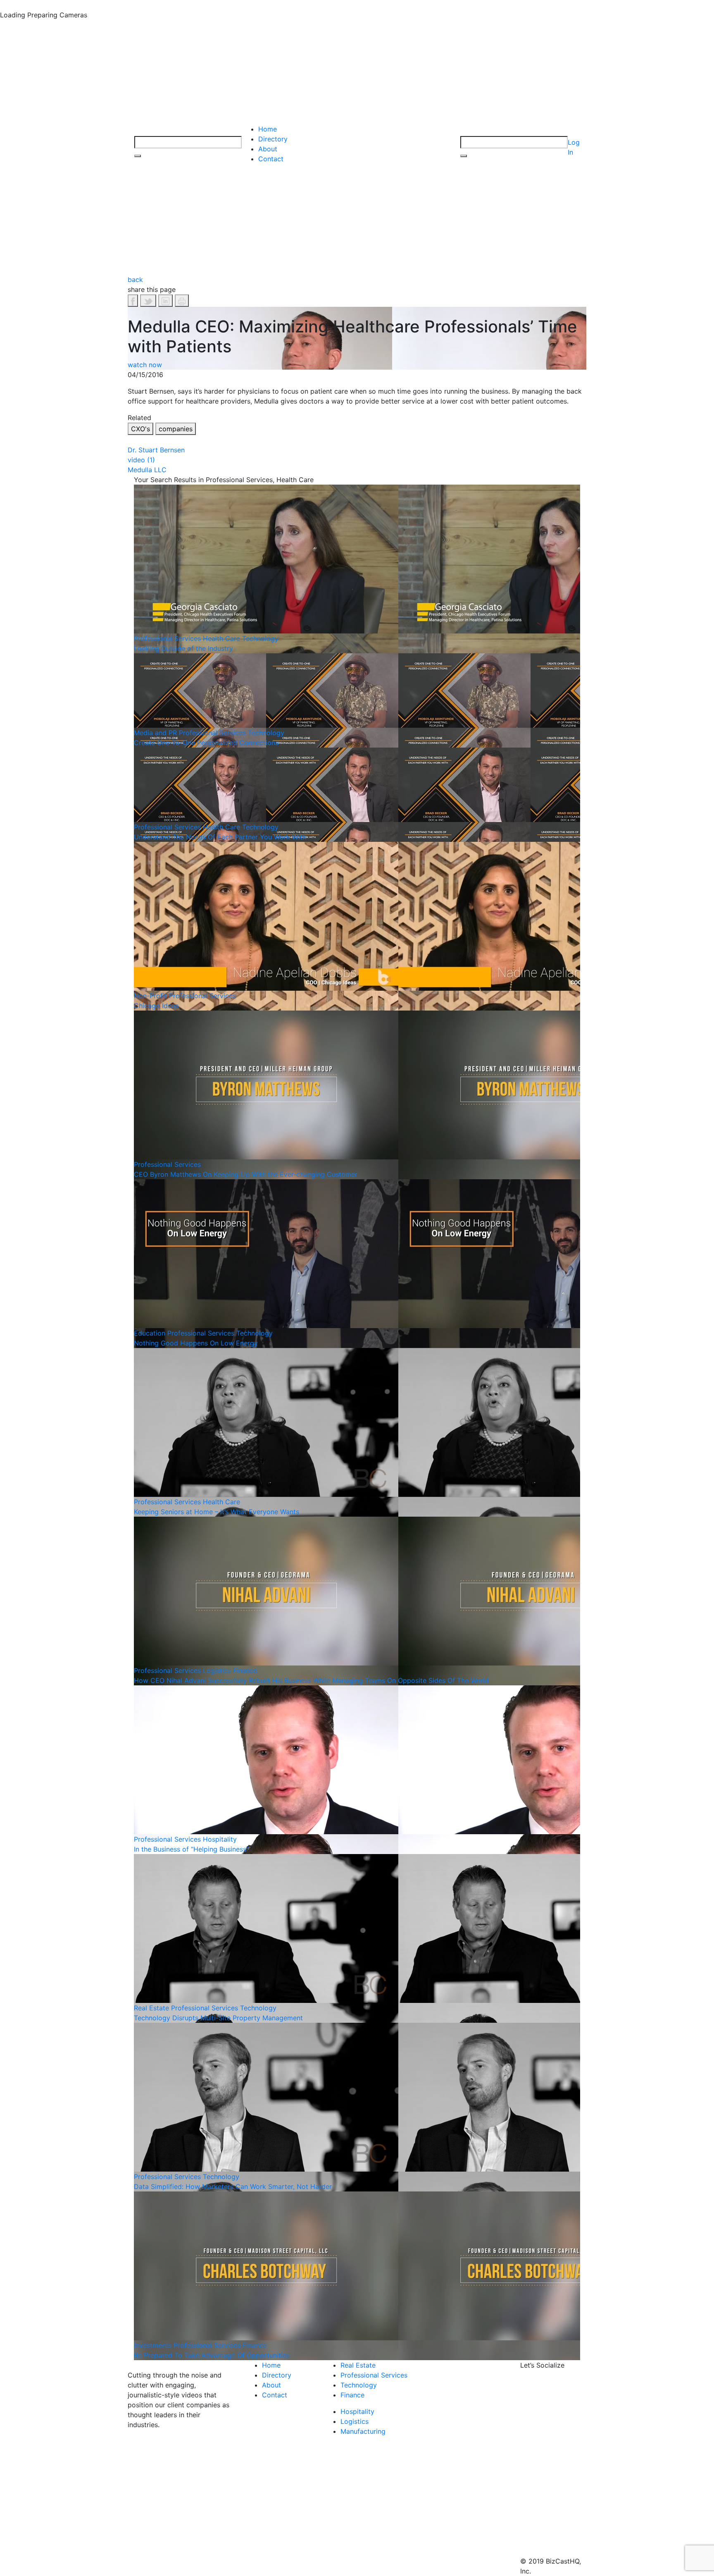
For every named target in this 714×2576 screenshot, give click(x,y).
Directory (273, 139)
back (135, 280)
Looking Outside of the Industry (183, 648)
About (268, 149)
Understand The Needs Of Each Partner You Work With (220, 837)
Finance (245, 1670)
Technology (260, 638)
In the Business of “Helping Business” (191, 1849)
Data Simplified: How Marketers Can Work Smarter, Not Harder (233, 2186)
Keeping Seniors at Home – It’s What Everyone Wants (217, 1512)
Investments (153, 2345)
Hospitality (220, 1839)
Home (268, 129)
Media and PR (155, 733)
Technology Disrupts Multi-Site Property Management (218, 2018)
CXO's (140, 429)
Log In (574, 147)
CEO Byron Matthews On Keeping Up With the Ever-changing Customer (246, 1174)
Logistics (217, 1670)
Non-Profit (150, 996)
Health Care (221, 638)
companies (176, 429)
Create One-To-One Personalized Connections (206, 743)
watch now (145, 365)
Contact (271, 159)
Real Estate (151, 2008)
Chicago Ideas (156, 1006)
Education (150, 1333)
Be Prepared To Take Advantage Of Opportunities (212, 2355)
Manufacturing (363, 2431)
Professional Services (167, 638)
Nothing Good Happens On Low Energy (196, 1343)
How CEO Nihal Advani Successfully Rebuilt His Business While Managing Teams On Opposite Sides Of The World (311, 1680)
